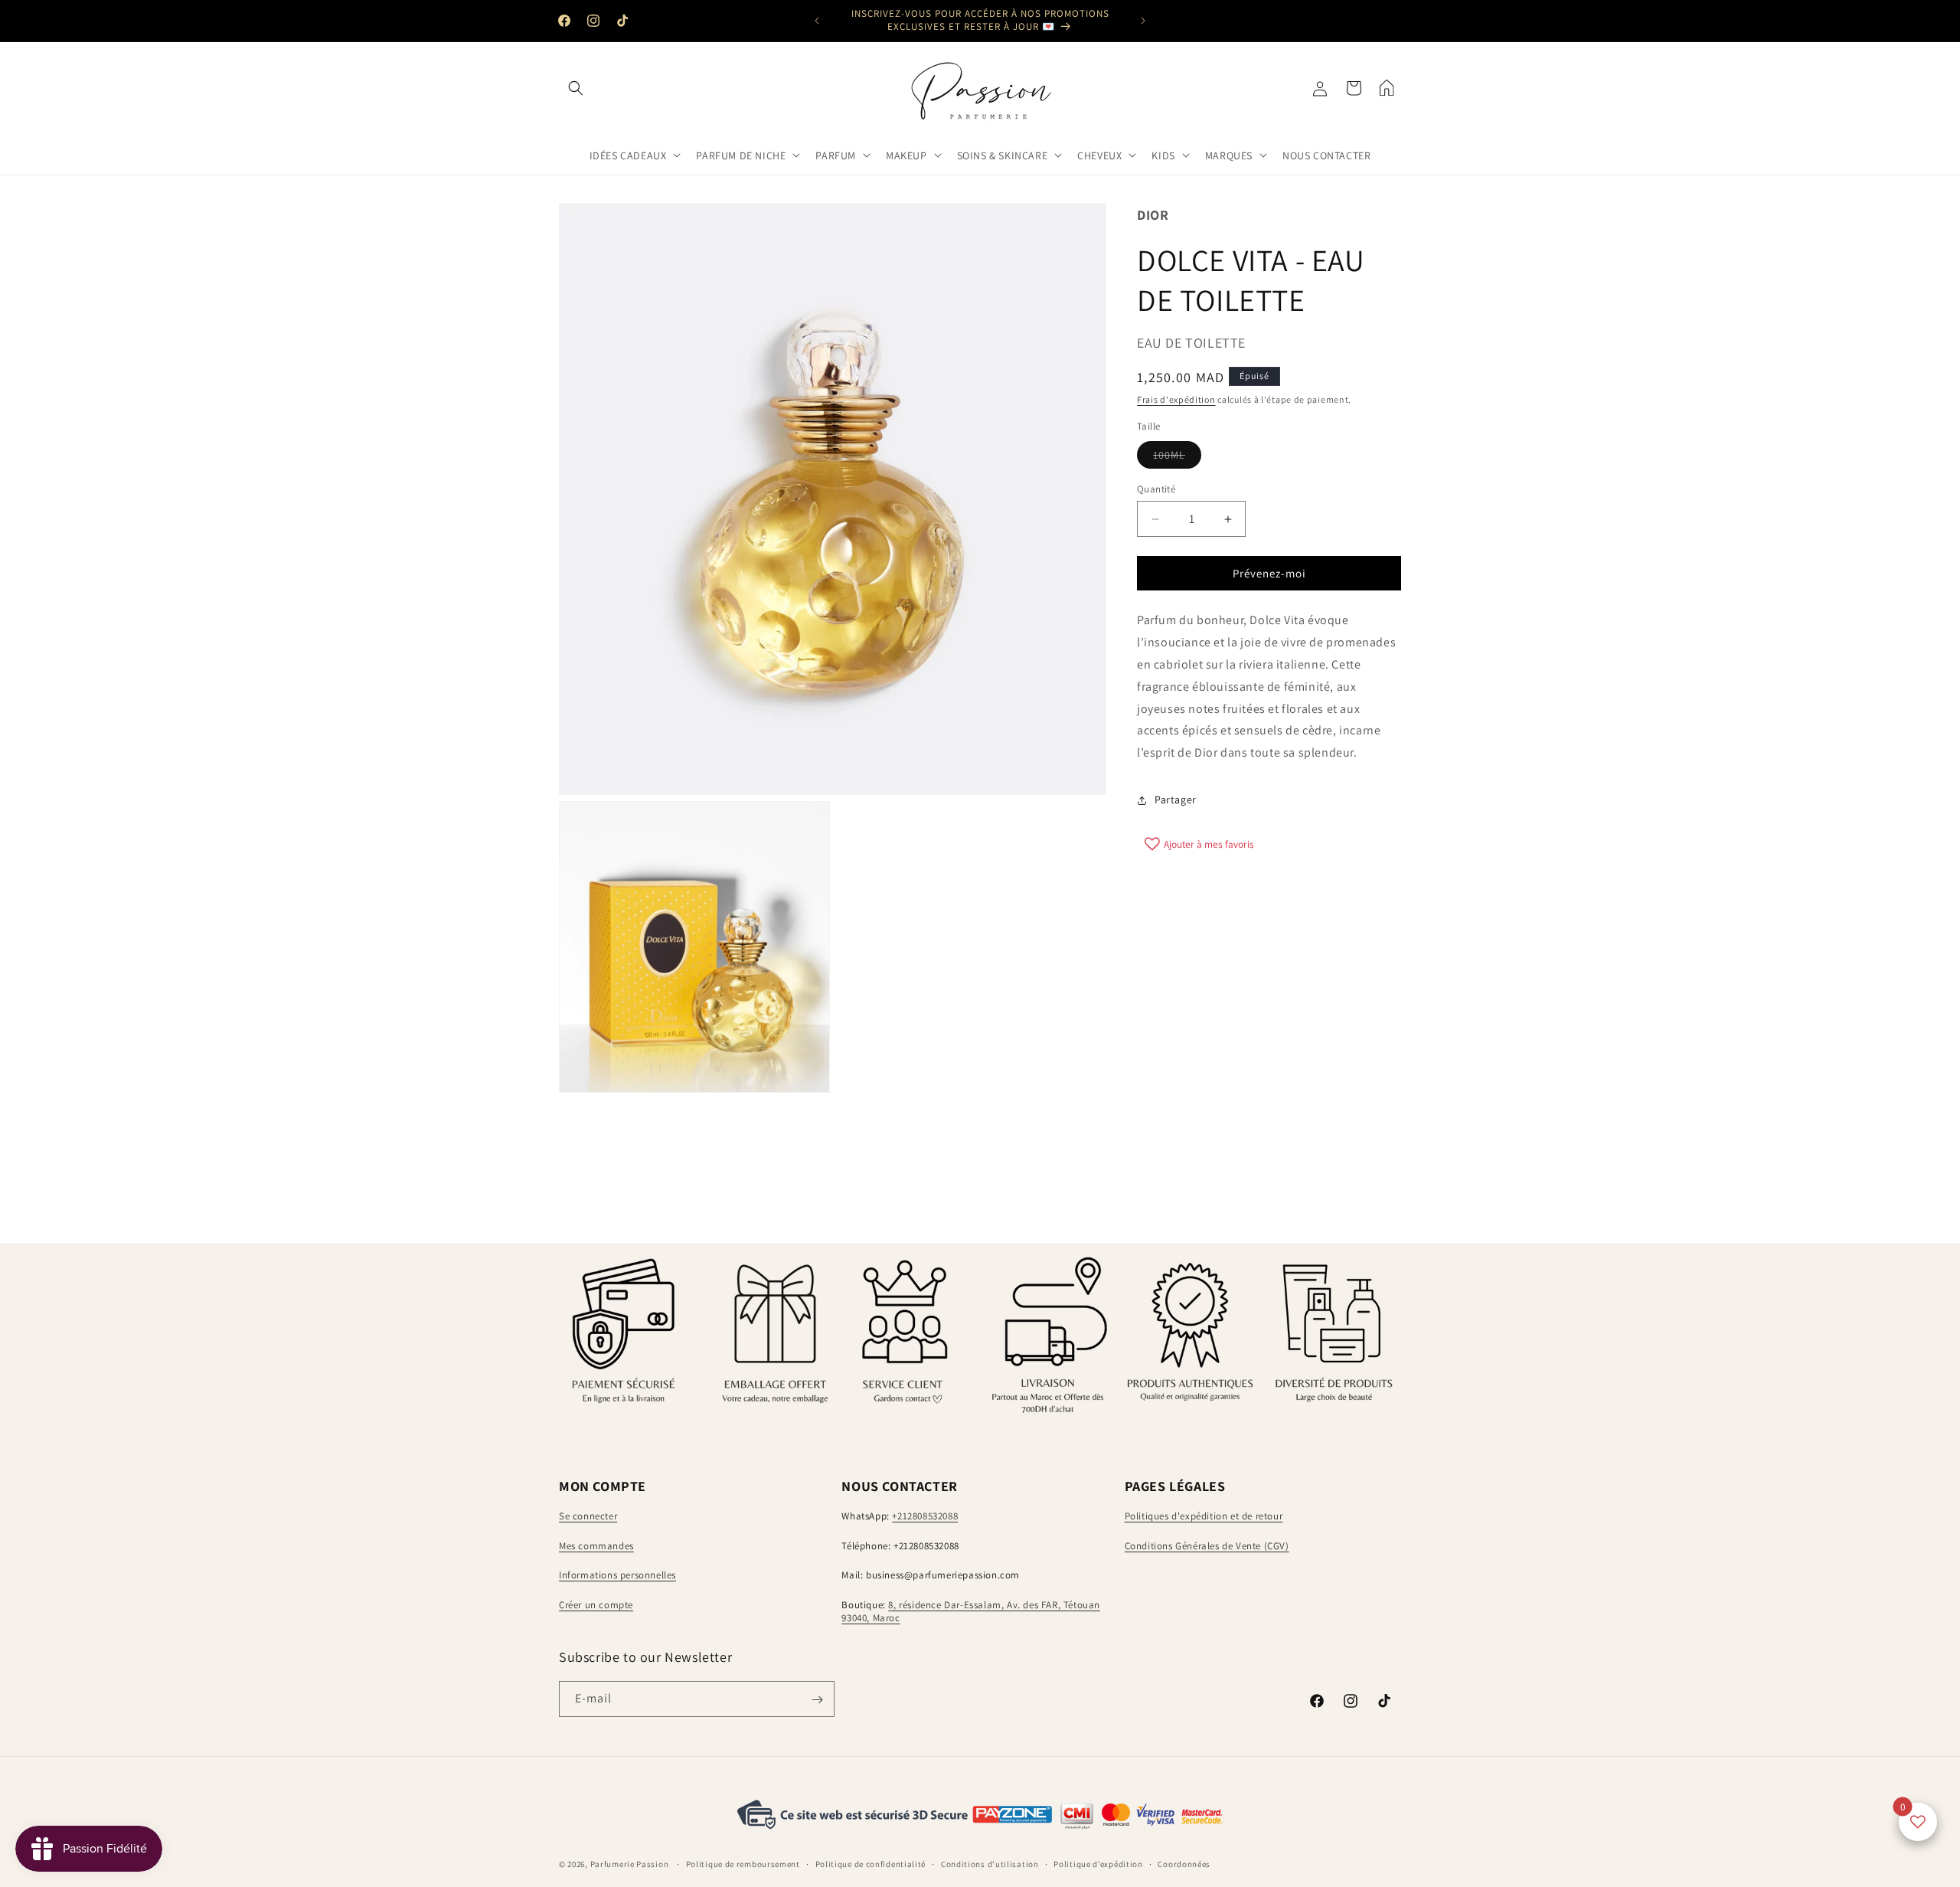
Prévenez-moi (1269, 573)
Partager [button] (1176, 800)
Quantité (1156, 489)
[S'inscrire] (817, 1700)
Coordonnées (1184, 1863)
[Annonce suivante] (1143, 21)
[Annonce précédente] (817, 21)
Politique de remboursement (743, 1863)
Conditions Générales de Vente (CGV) (1207, 1546)
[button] (576, 88)
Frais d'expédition (1176, 399)
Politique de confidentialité (871, 1863)
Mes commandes (596, 1546)
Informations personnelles (617, 1576)
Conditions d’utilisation (990, 1863)
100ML (1177, 458)
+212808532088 (925, 1517)
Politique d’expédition (1098, 1863)
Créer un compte (596, 1606)
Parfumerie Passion (630, 1864)
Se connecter (588, 1517)
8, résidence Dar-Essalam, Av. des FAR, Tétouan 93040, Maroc (971, 1612)
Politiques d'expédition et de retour (1204, 1517)
